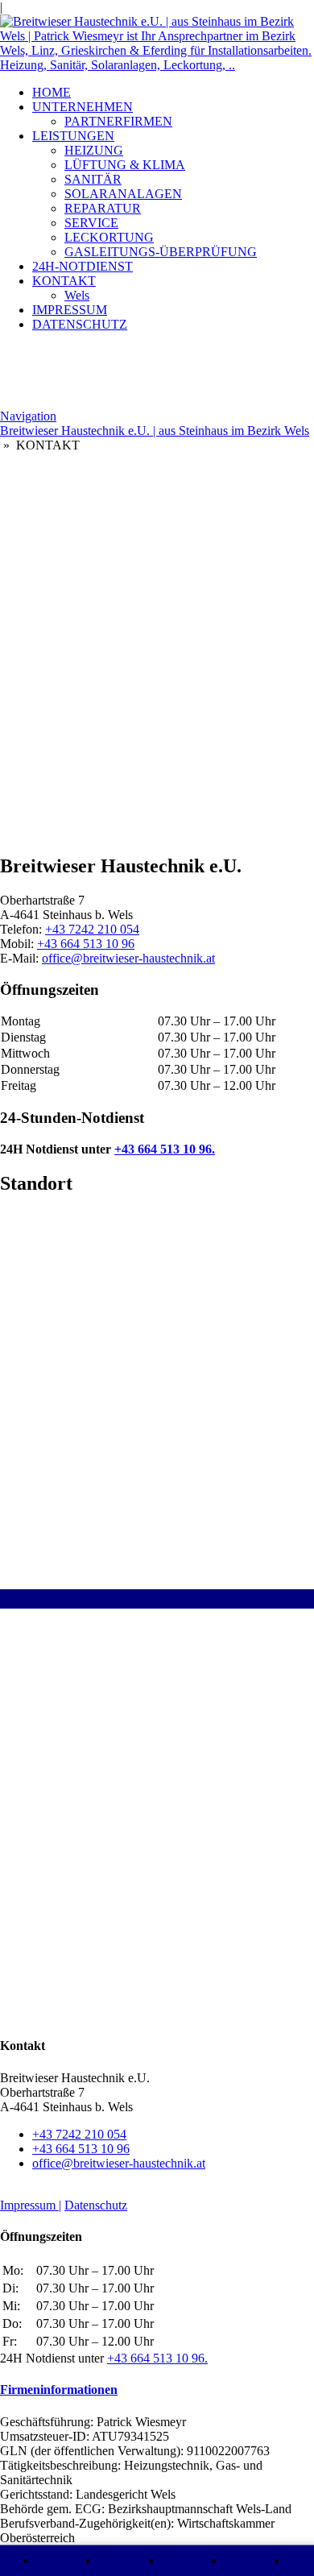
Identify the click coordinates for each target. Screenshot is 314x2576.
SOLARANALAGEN (123, 194)
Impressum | (31, 2205)
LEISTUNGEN (73, 136)
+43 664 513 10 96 (86, 944)
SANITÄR (93, 179)
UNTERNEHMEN (83, 107)
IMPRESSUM (70, 310)
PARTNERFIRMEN (118, 121)
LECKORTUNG (109, 237)
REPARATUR (103, 208)
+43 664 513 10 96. (165, 1149)
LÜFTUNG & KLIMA (125, 165)
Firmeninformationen (59, 2390)
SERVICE (91, 223)
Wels (77, 295)
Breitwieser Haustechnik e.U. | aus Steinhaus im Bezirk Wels (155, 431)
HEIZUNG (94, 150)
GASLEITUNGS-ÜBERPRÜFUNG (161, 252)
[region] (157, 574)
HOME (52, 92)
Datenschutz (96, 2205)
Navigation (28, 416)
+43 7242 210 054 (92, 929)
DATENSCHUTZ (80, 324)
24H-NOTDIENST (83, 266)
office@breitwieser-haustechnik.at (128, 958)
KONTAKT (64, 281)
